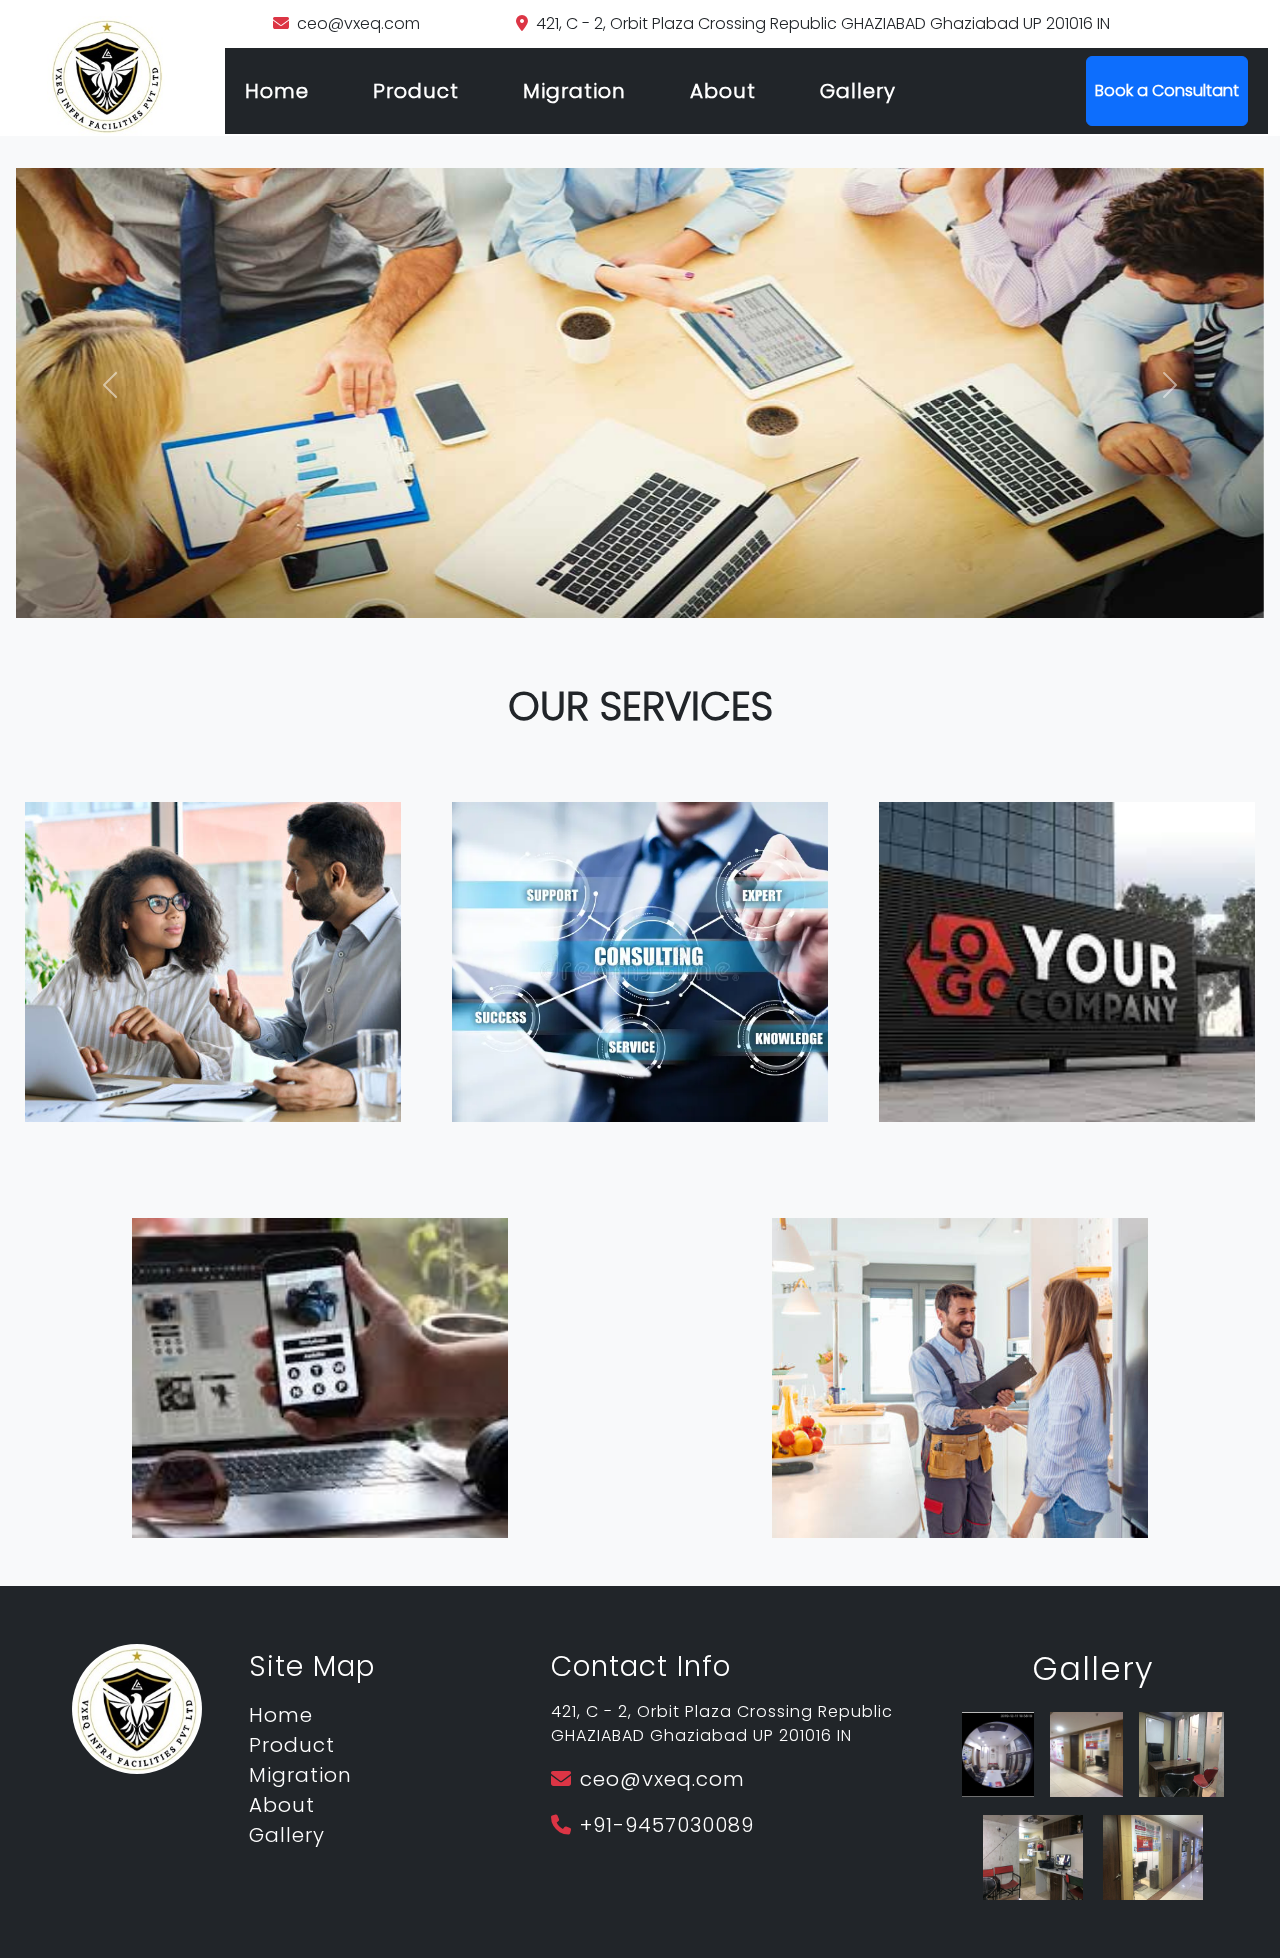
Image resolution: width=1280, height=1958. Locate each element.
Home (277, 91)
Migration (574, 91)
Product (416, 91)
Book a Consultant (1167, 90)
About (723, 91)
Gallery (858, 91)
